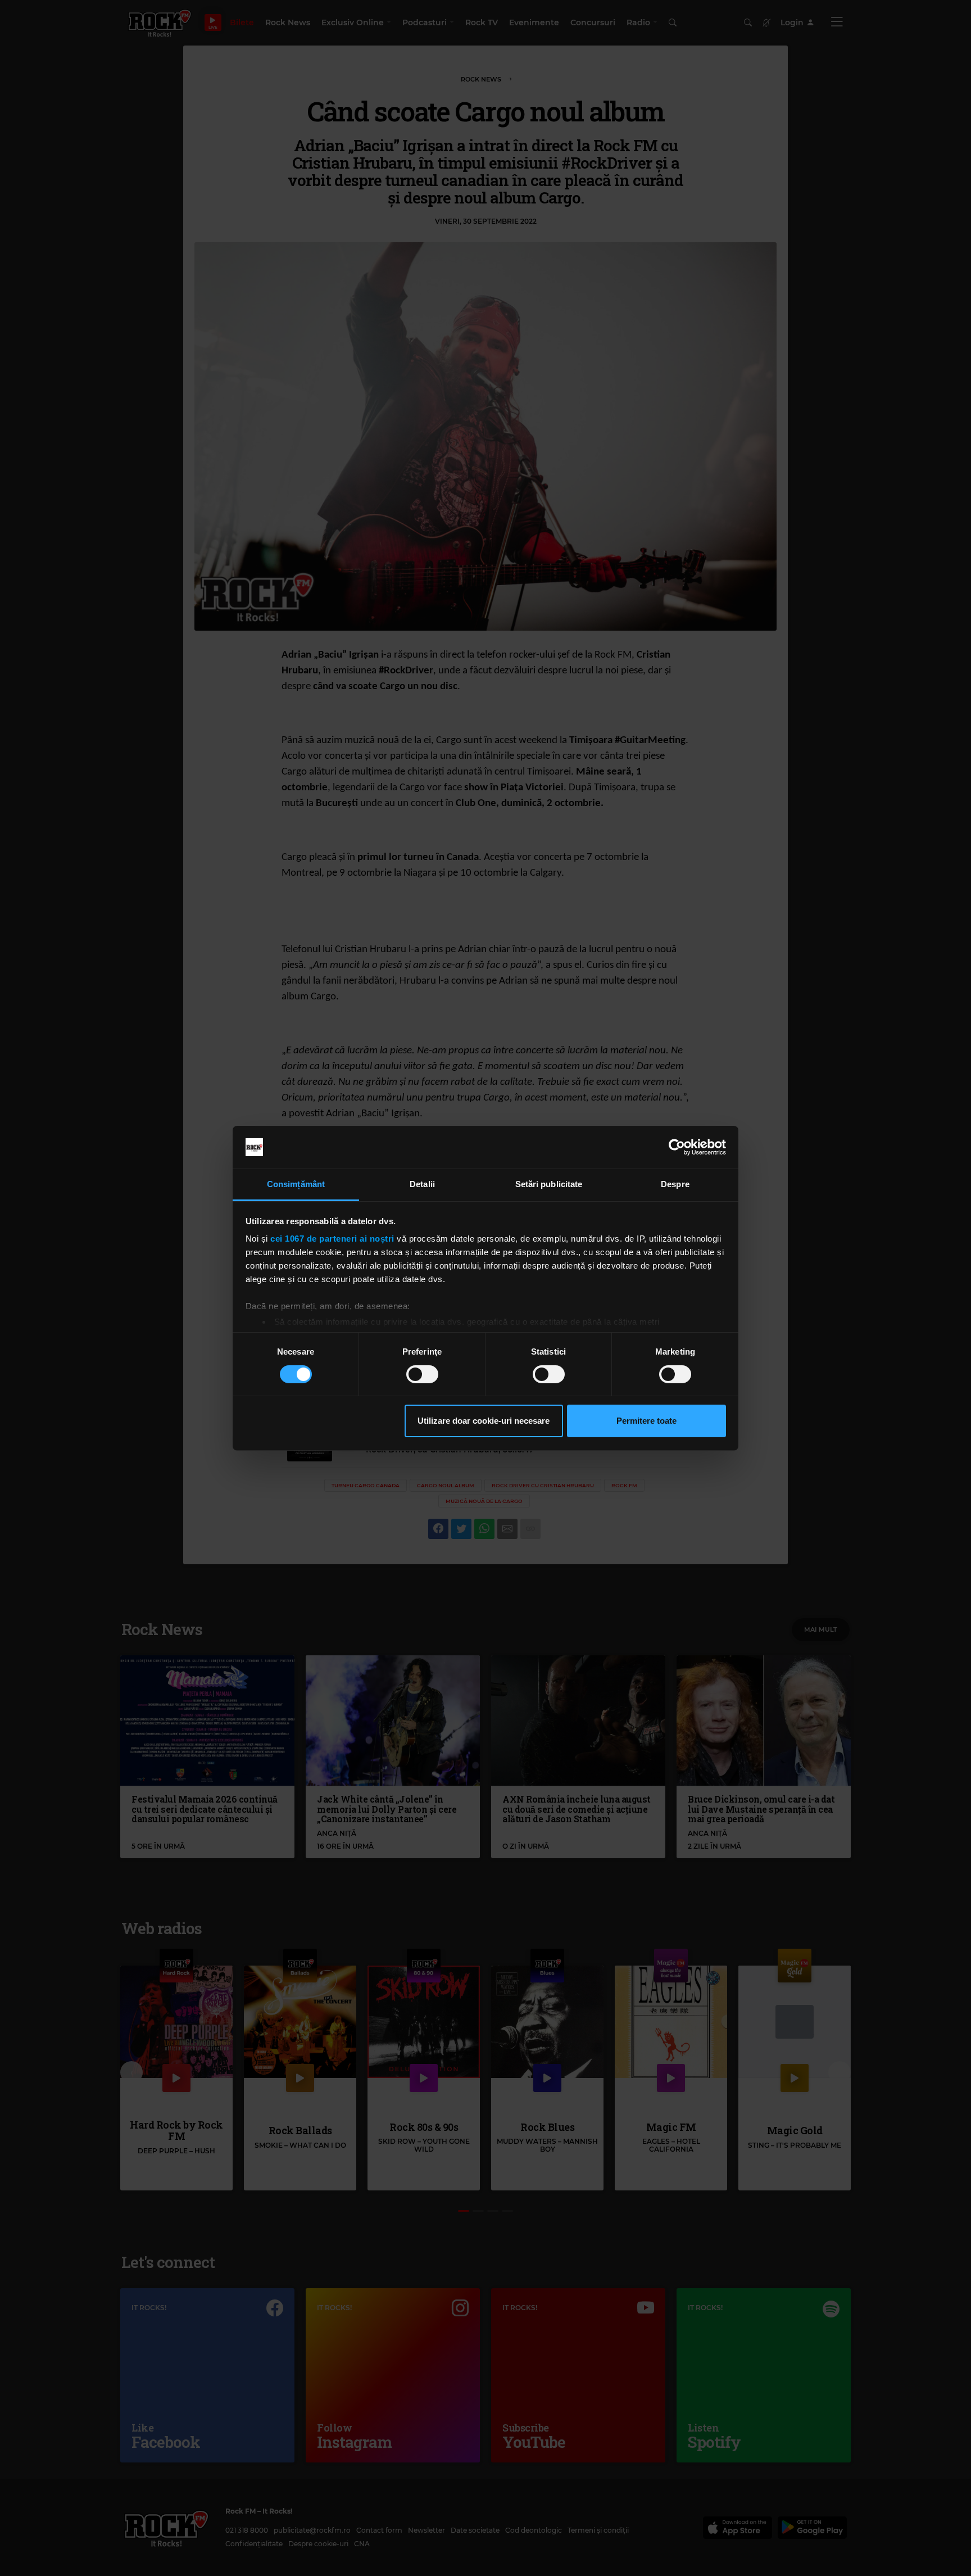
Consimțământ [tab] (296, 1184)
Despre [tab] (675, 1184)
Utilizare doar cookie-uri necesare (484, 1421)
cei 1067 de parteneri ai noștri (332, 1239)
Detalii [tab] (422, 1184)
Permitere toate (646, 1421)
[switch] (422, 1374)
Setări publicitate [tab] (549, 1184)
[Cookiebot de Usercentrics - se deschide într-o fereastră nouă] (677, 1147)
